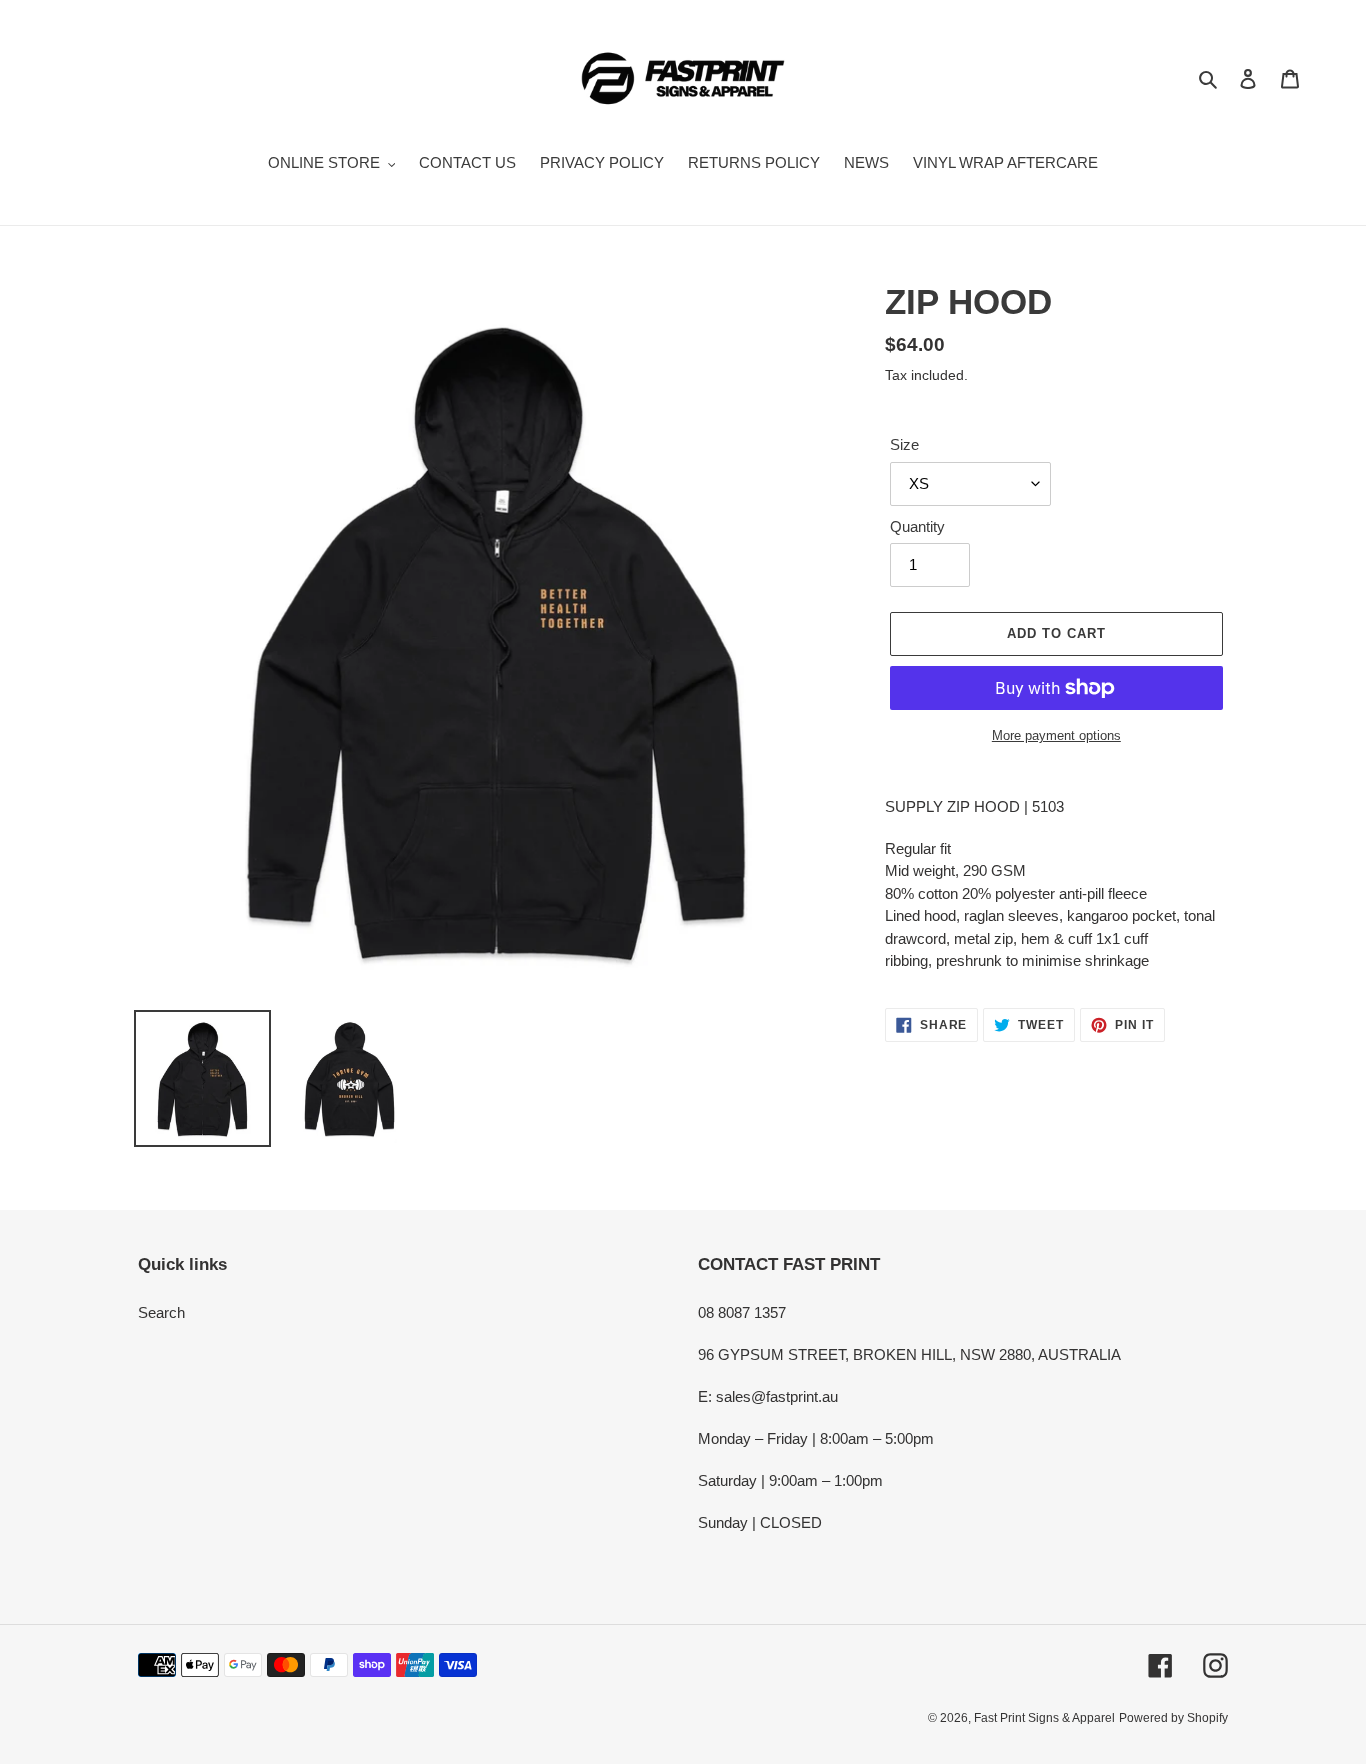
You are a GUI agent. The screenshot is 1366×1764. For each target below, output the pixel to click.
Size (904, 444)
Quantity (917, 526)
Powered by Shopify (1173, 1718)
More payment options (1056, 735)
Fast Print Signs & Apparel (1044, 1718)
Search (161, 1312)
